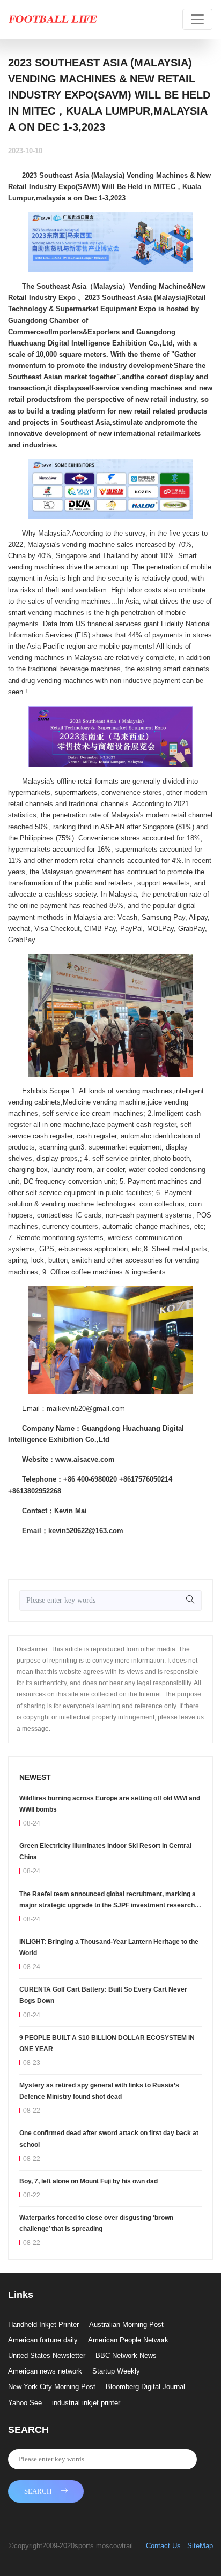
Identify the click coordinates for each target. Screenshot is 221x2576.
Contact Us (163, 2546)
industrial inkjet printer (86, 2403)
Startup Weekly (116, 2371)
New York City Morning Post (52, 2387)
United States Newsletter (47, 2356)
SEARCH (38, 2491)
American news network (45, 2371)
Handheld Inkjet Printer (43, 2325)
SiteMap (200, 2546)
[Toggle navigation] (197, 19)
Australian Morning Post (126, 2325)
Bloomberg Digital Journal (145, 2387)
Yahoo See (25, 2403)
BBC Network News (126, 2356)
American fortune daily (43, 2340)
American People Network (128, 2340)
